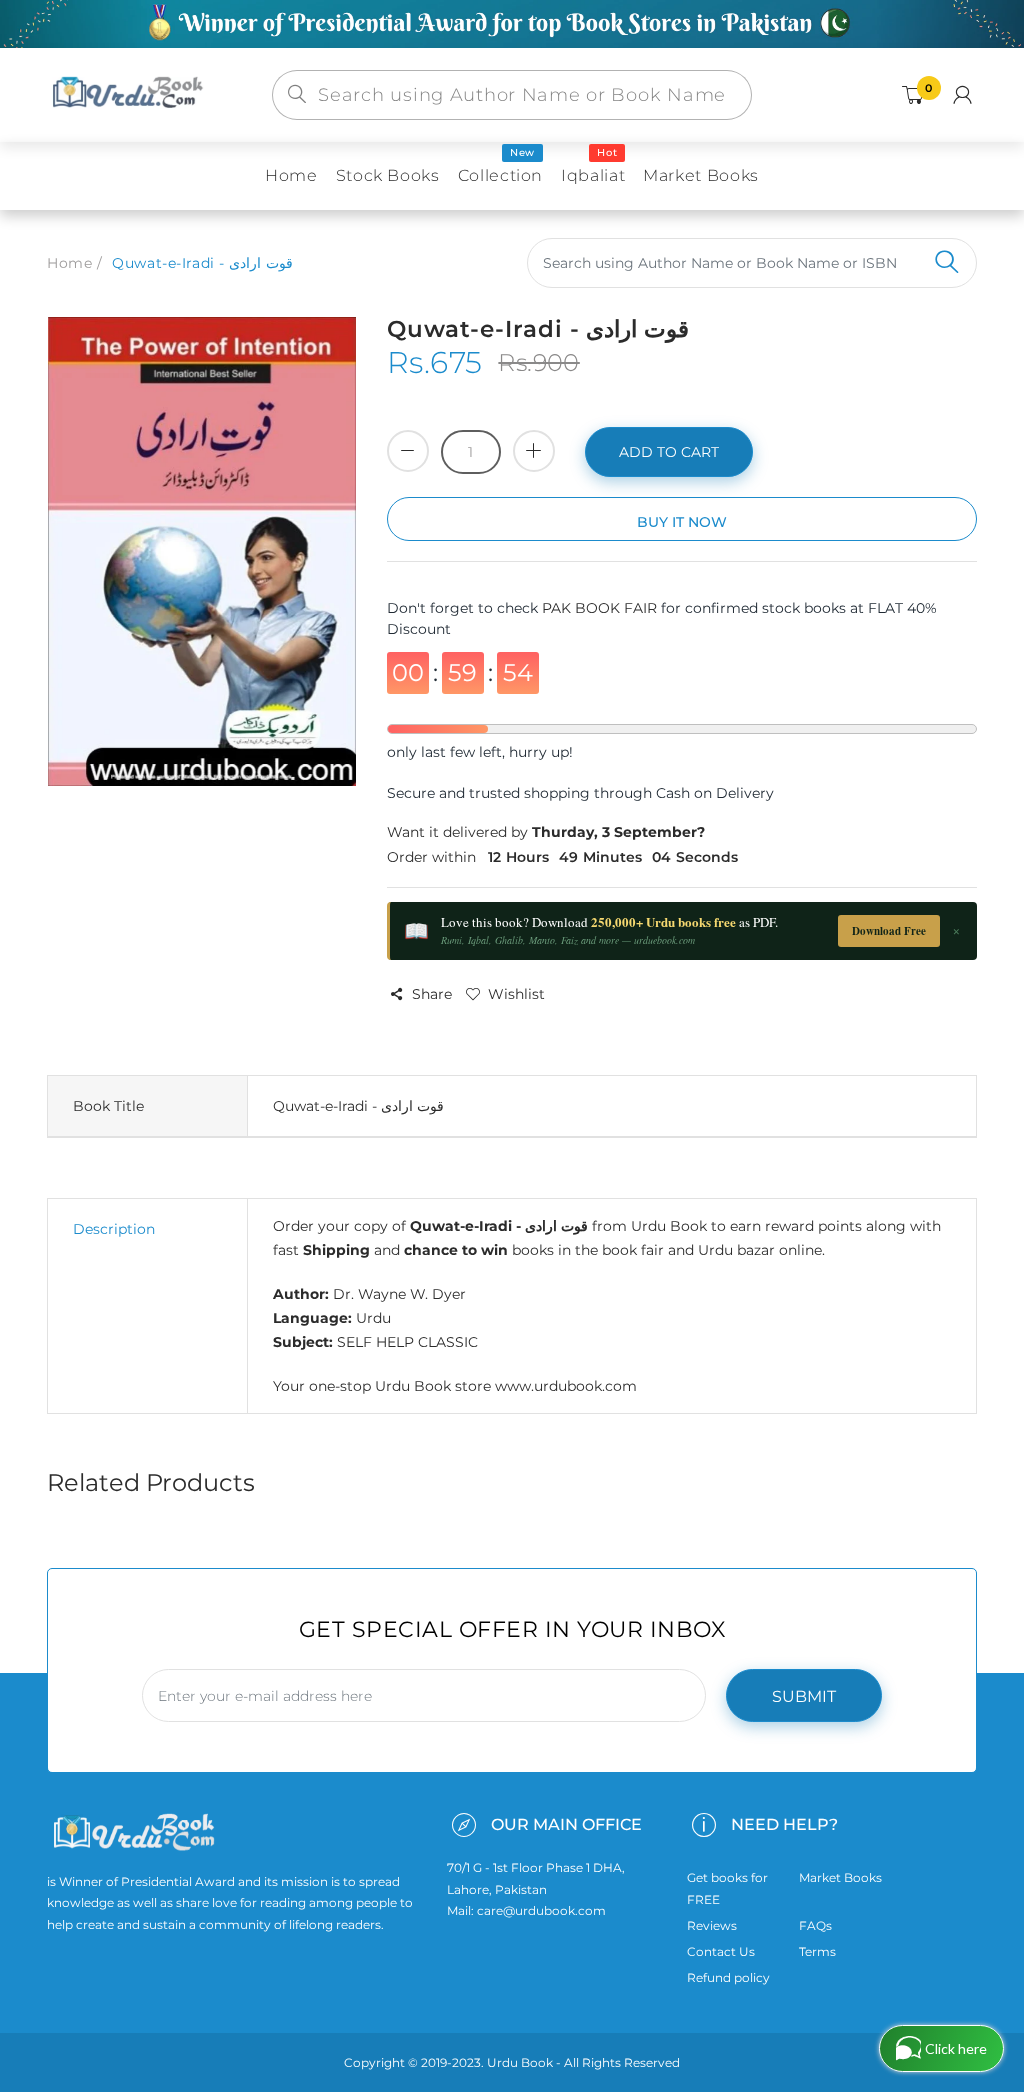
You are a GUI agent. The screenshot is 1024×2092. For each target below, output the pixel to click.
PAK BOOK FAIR (601, 608)
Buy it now (682, 522)
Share (432, 994)
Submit (804, 1696)
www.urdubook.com (566, 1386)
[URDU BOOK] (130, 94)
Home (69, 263)
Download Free (889, 931)
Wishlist (516, 994)
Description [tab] (114, 1229)
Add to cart (669, 452)
